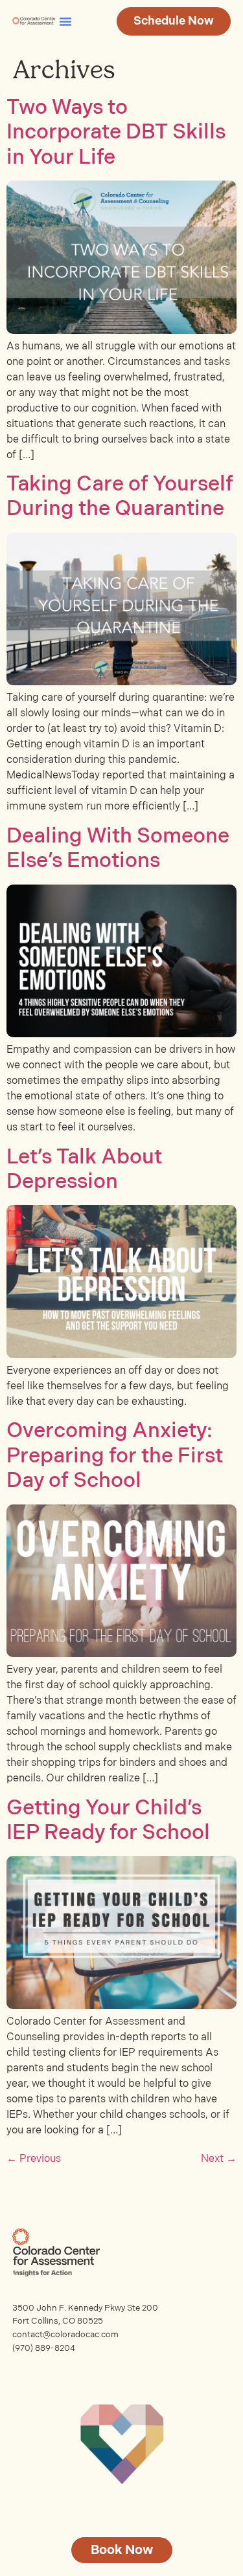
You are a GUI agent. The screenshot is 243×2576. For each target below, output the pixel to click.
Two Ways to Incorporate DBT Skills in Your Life (116, 133)
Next (219, 2159)
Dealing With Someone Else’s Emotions (118, 849)
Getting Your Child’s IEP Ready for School (108, 1821)
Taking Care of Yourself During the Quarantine (120, 497)
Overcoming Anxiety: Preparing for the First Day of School (115, 1456)
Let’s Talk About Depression (84, 1170)
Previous (34, 2159)
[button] (65, 21)
